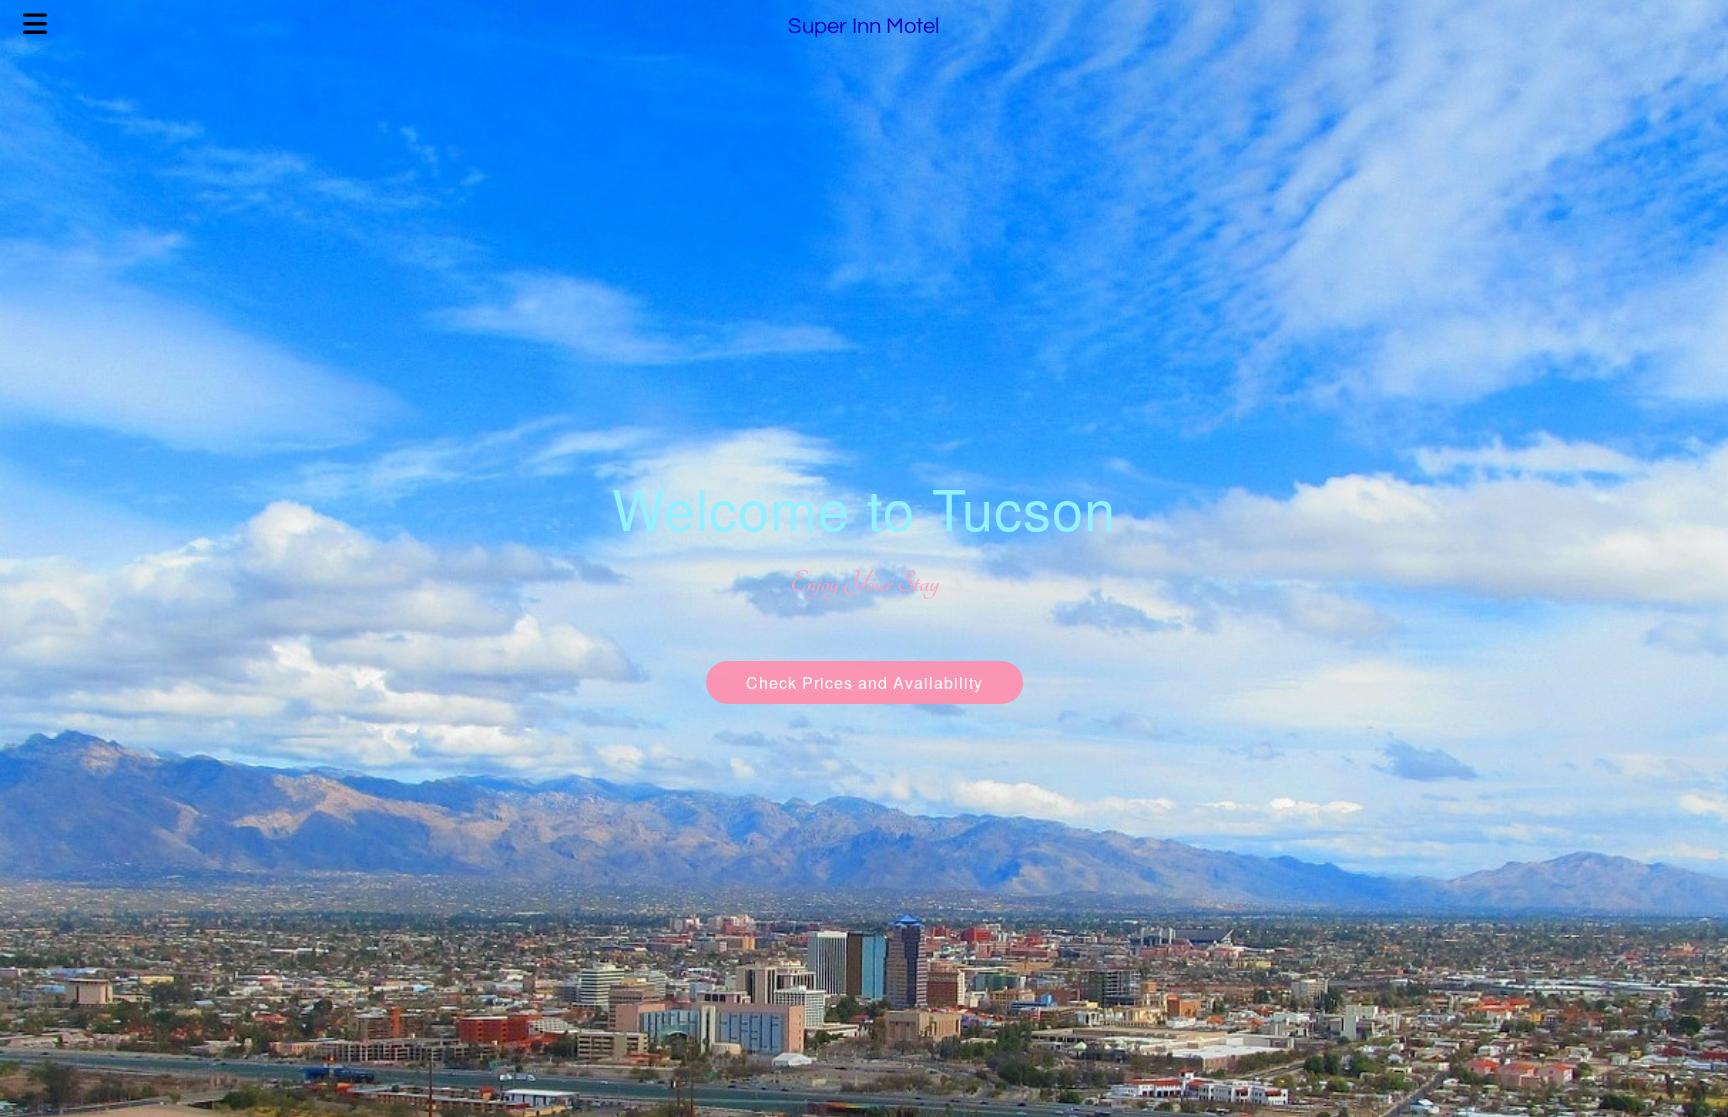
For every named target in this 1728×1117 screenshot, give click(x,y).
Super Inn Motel (864, 26)
